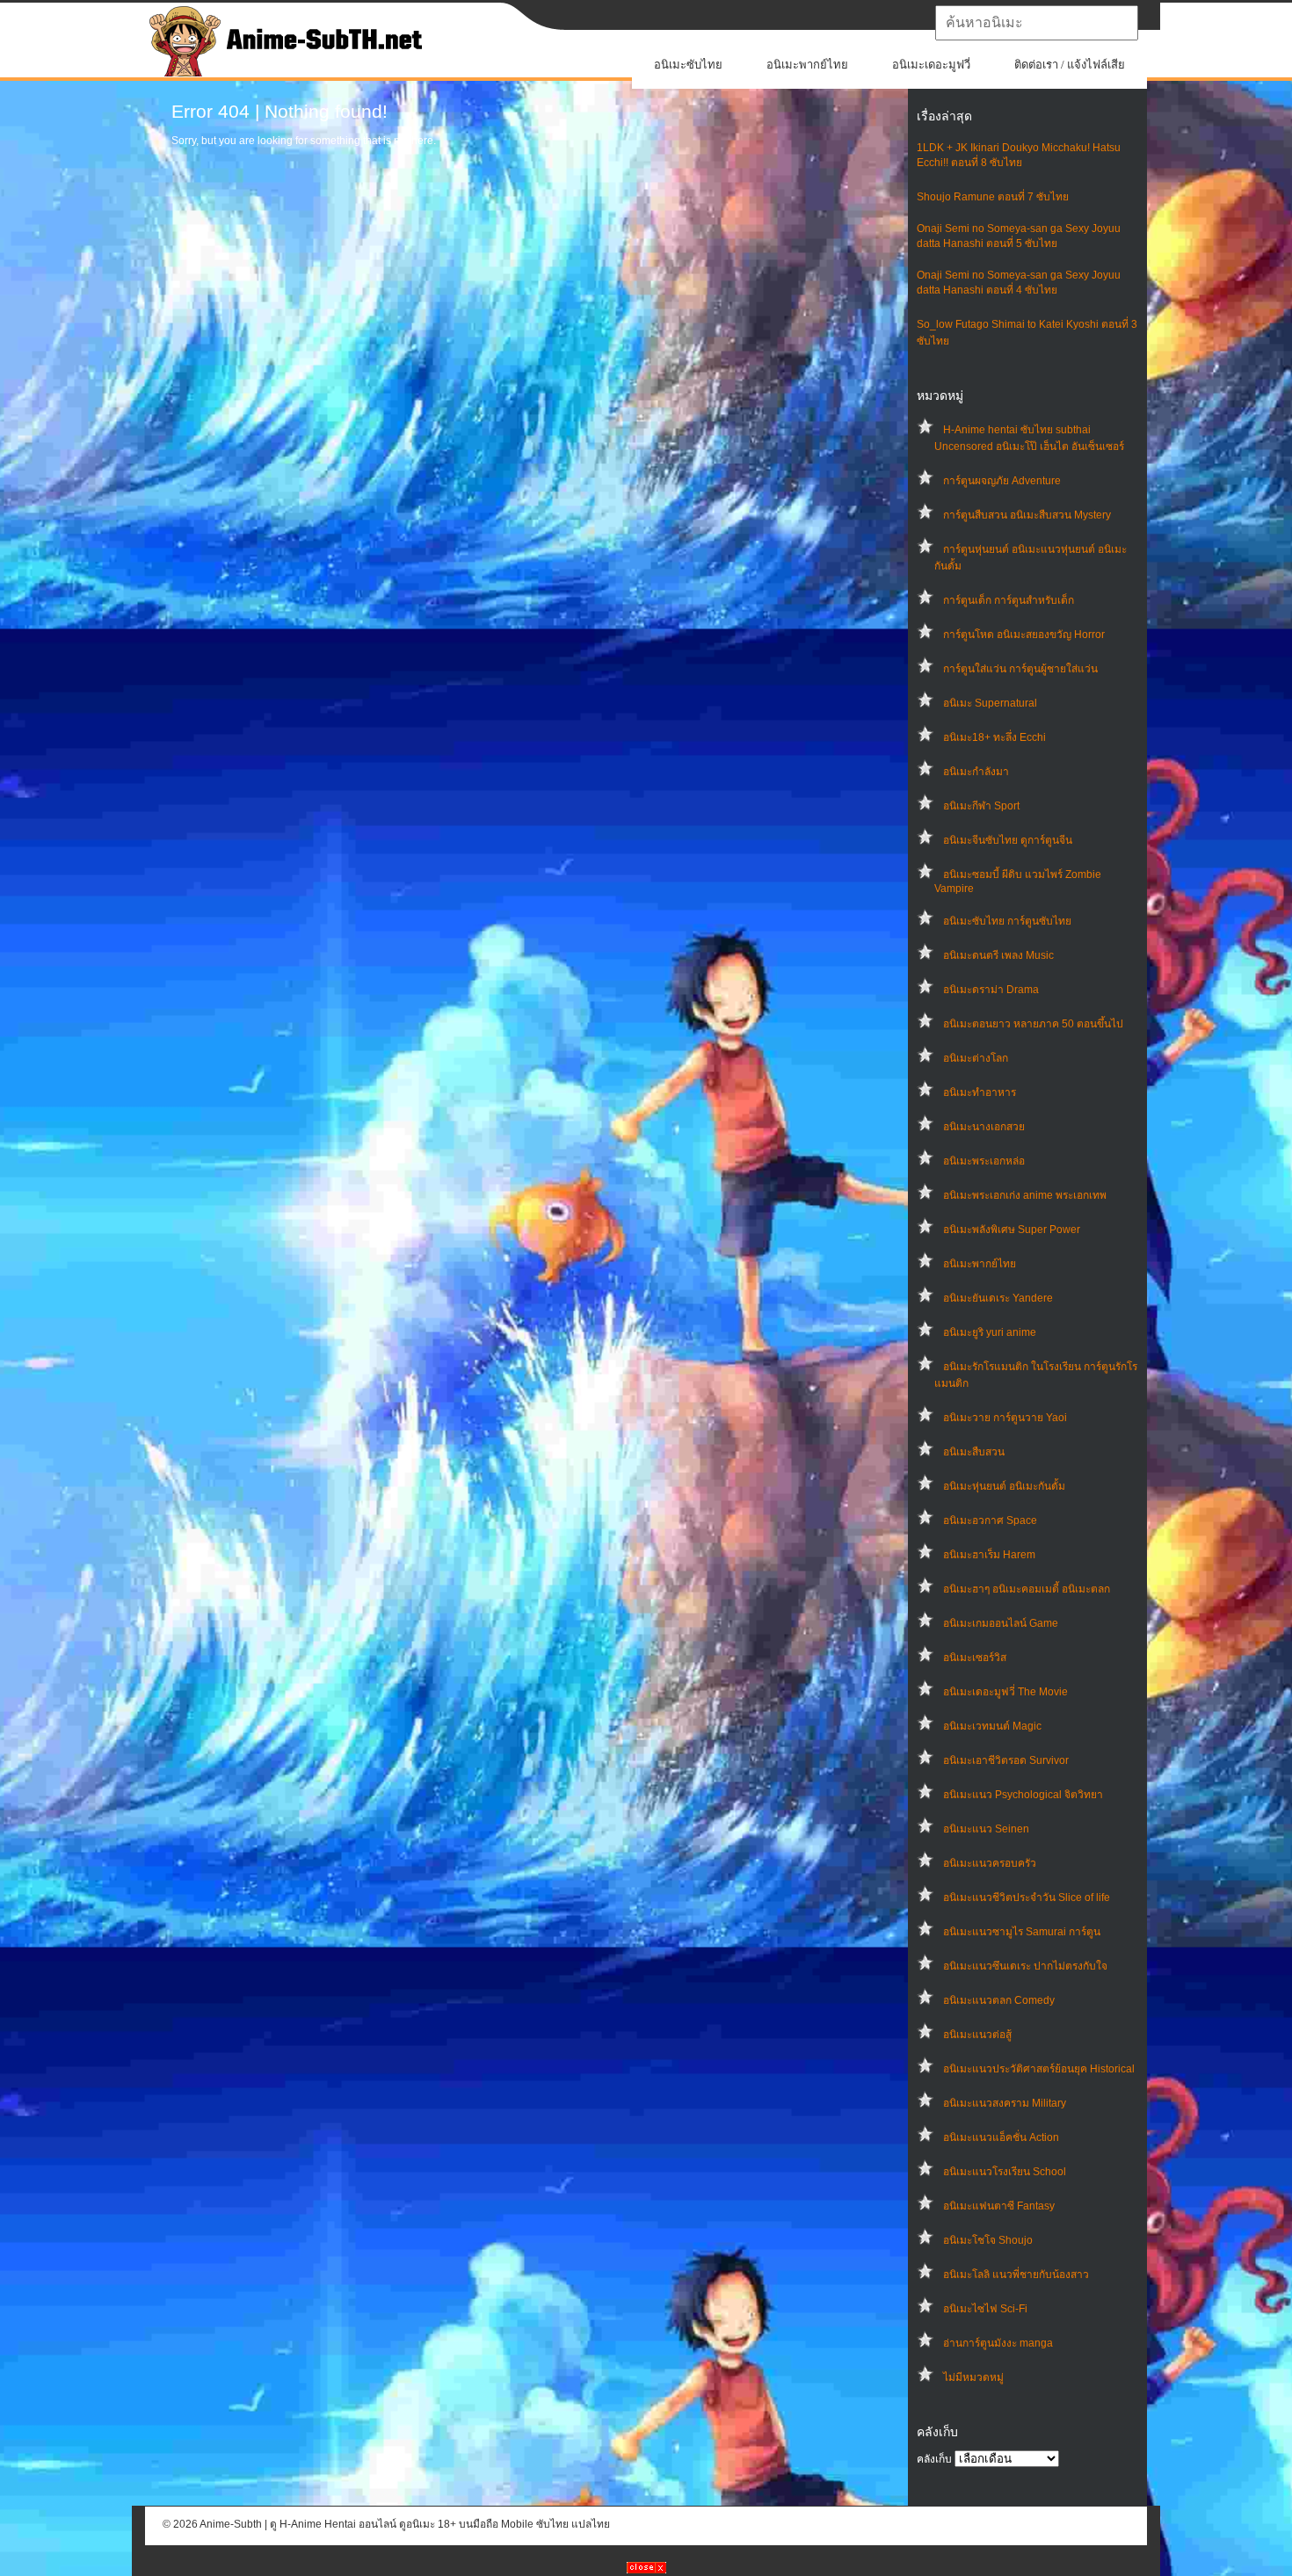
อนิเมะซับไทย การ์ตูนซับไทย (1007, 921)
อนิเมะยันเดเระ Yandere (998, 1298)
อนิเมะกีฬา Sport (981, 806)
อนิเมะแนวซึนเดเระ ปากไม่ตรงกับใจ (1025, 1966)
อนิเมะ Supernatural (990, 703)
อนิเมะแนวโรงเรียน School (1005, 2172)
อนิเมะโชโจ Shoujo (988, 2240)
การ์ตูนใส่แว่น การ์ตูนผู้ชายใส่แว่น (1020, 669)
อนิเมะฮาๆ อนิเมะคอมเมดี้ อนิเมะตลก (1027, 1589)
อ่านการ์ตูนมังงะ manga (998, 2343)
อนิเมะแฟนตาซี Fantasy (999, 2206)
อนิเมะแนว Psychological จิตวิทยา (1023, 1795)
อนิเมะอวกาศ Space (990, 1520)
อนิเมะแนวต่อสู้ (977, 2035)
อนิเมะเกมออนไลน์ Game (1001, 1623)
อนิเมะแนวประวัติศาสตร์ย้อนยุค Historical (1039, 2069)
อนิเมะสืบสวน (974, 1452)
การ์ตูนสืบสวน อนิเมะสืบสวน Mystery (1027, 515)
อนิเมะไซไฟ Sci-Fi (985, 2309)
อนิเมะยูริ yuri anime (990, 1332)
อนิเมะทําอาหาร (980, 1092)
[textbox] (1037, 23)
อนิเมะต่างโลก (976, 1058)
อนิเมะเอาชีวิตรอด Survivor (1006, 1760)
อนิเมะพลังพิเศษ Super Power (1012, 1230)
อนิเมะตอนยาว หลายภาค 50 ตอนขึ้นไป (1033, 1024)
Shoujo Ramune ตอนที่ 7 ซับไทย (993, 197)
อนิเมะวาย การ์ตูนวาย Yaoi (1005, 1418)
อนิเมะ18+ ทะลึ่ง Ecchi (994, 737)
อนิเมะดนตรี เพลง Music (998, 955)
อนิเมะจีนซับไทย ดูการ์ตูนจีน (1008, 840)
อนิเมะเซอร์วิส (975, 1658)
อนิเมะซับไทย (688, 65)
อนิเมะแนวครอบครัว (990, 1863)
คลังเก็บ (934, 2459)
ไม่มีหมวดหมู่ (973, 2377)
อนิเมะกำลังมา (976, 772)
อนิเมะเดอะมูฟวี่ (931, 65)
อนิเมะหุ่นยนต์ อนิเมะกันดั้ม (1004, 1486)
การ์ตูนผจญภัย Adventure (1002, 481)
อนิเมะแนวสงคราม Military (1005, 2103)
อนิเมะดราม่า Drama (991, 990)
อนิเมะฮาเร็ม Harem (989, 1555)
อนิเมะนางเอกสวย (984, 1127)
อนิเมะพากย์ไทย (807, 65)
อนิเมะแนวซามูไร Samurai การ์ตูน (1022, 1932)
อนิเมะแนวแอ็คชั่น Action (1001, 2137)
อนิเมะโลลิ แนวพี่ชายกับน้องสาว (1016, 2275)
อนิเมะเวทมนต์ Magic (992, 1726)
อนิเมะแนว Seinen (986, 1829)
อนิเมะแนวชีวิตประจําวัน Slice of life (1027, 1898)
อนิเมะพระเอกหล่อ (984, 1161)
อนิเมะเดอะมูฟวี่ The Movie (1005, 1692)
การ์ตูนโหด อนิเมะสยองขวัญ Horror (1024, 635)
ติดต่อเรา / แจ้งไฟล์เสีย (1070, 65)
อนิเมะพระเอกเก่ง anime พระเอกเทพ (1025, 1195)
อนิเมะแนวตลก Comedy (999, 2000)
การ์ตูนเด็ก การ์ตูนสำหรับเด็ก (1009, 600)
